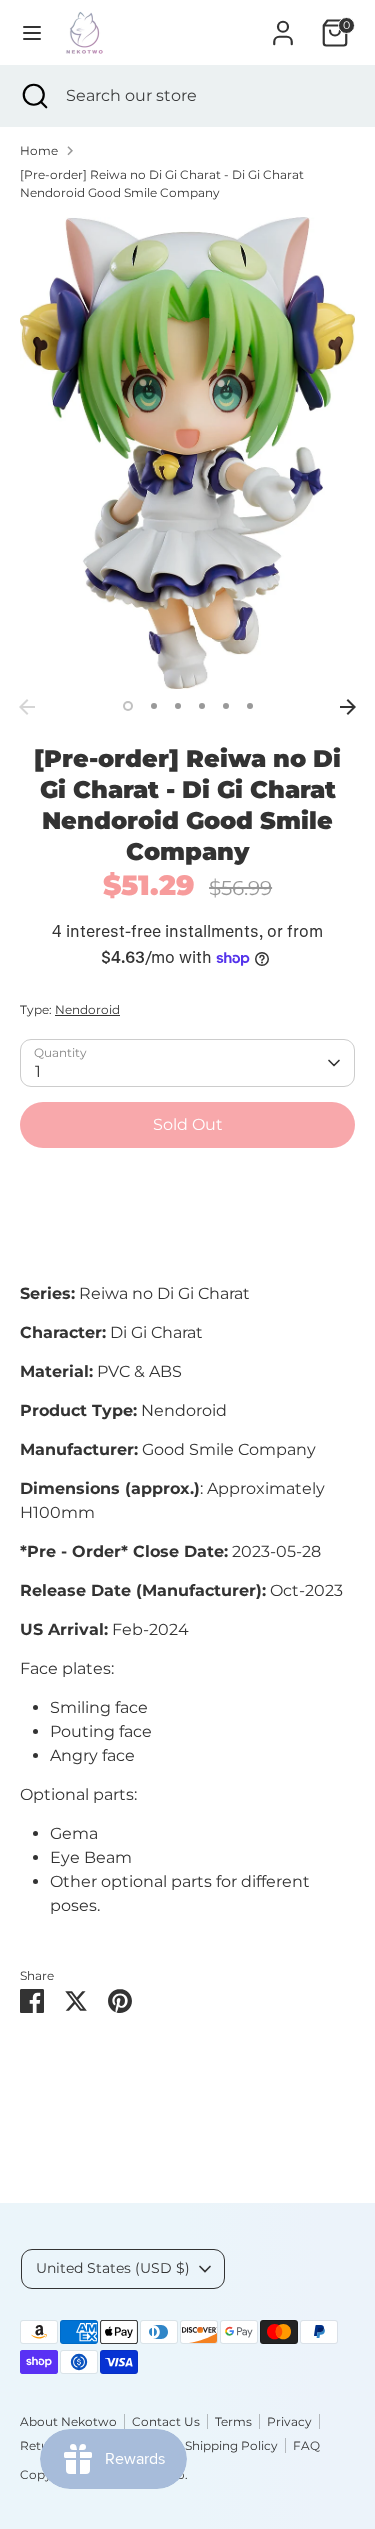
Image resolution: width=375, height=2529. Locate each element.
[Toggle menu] (32, 32)
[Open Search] (33, 96)
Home (39, 150)
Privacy (289, 2421)
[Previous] (27, 707)
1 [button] (128, 706)
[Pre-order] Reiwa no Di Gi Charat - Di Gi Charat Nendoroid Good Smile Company (162, 183)
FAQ (306, 2445)
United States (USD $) (113, 2268)
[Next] (348, 707)
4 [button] (202, 706)
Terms (233, 2421)
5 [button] (226, 706)
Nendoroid (87, 1009)
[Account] (283, 24)
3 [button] (178, 706)
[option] (187, 452)
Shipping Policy (231, 2445)
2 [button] (154, 706)
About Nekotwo (68, 2421)
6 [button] (250, 706)
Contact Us (166, 2421)
